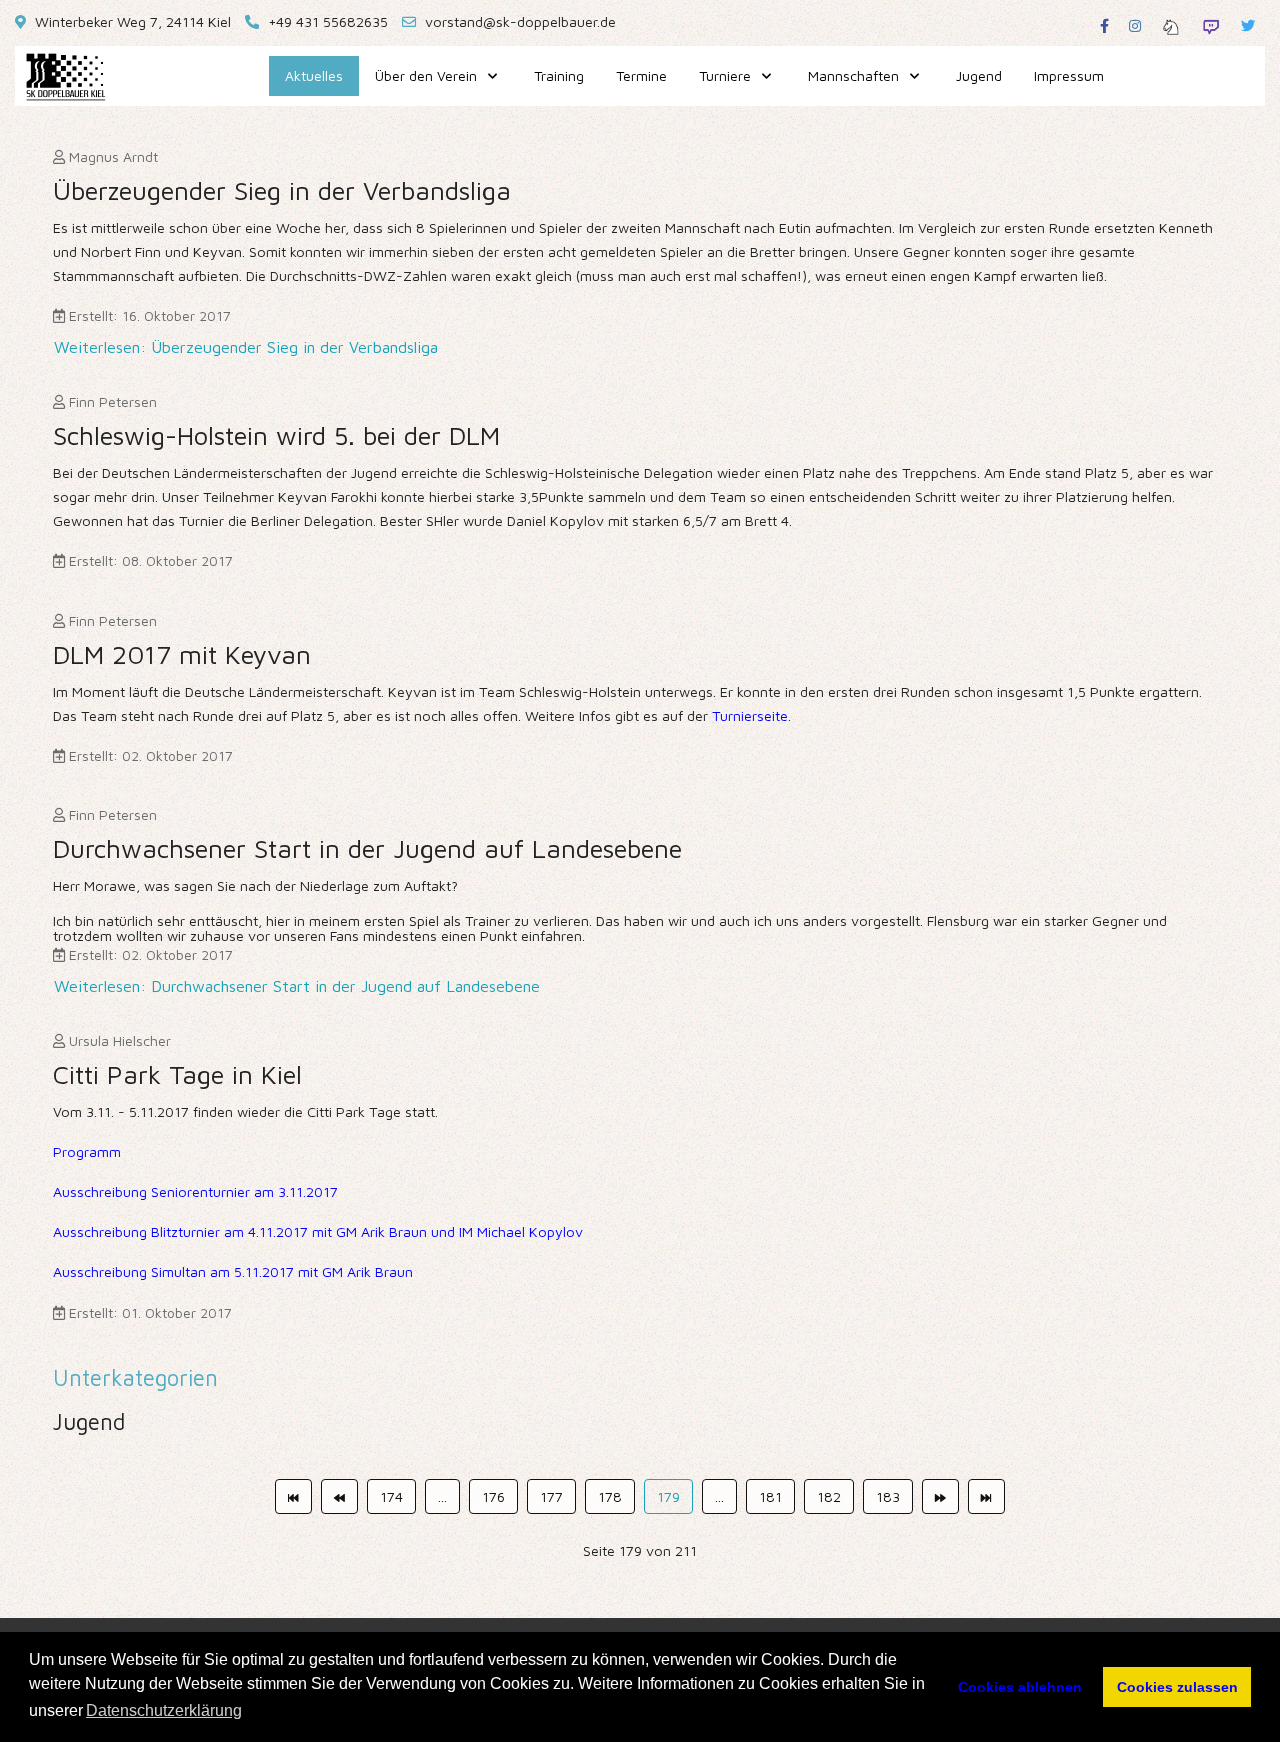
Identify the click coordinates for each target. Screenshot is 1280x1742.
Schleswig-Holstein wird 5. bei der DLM (276, 435)
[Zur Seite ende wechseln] (986, 1497)
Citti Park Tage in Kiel (177, 1074)
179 (668, 1496)
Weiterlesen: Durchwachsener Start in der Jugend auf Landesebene (297, 986)
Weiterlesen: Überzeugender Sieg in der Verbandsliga (246, 347)
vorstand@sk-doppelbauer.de (520, 21)
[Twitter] (1248, 25)
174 (391, 1496)
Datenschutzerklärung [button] (164, 1710)
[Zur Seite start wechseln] (293, 1497)
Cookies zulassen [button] (1177, 1687)
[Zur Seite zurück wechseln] (339, 1497)
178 (610, 1496)
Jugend (89, 1421)
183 (888, 1496)
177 (551, 1496)
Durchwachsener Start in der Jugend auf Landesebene (367, 848)
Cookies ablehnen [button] (1020, 1687)
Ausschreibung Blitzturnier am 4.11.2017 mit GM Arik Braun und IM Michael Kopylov (318, 1231)
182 (829, 1496)
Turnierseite (750, 715)
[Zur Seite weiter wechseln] (940, 1497)
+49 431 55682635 (328, 21)
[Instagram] (1135, 25)
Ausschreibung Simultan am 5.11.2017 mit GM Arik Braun (233, 1271)
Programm (87, 1151)
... (442, 1496)
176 (493, 1496)
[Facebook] (1104, 25)
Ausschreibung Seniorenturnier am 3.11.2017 (195, 1191)
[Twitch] (1211, 25)
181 (770, 1496)
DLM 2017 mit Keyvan (182, 654)
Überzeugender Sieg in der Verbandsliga (282, 190)
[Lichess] (1171, 25)
